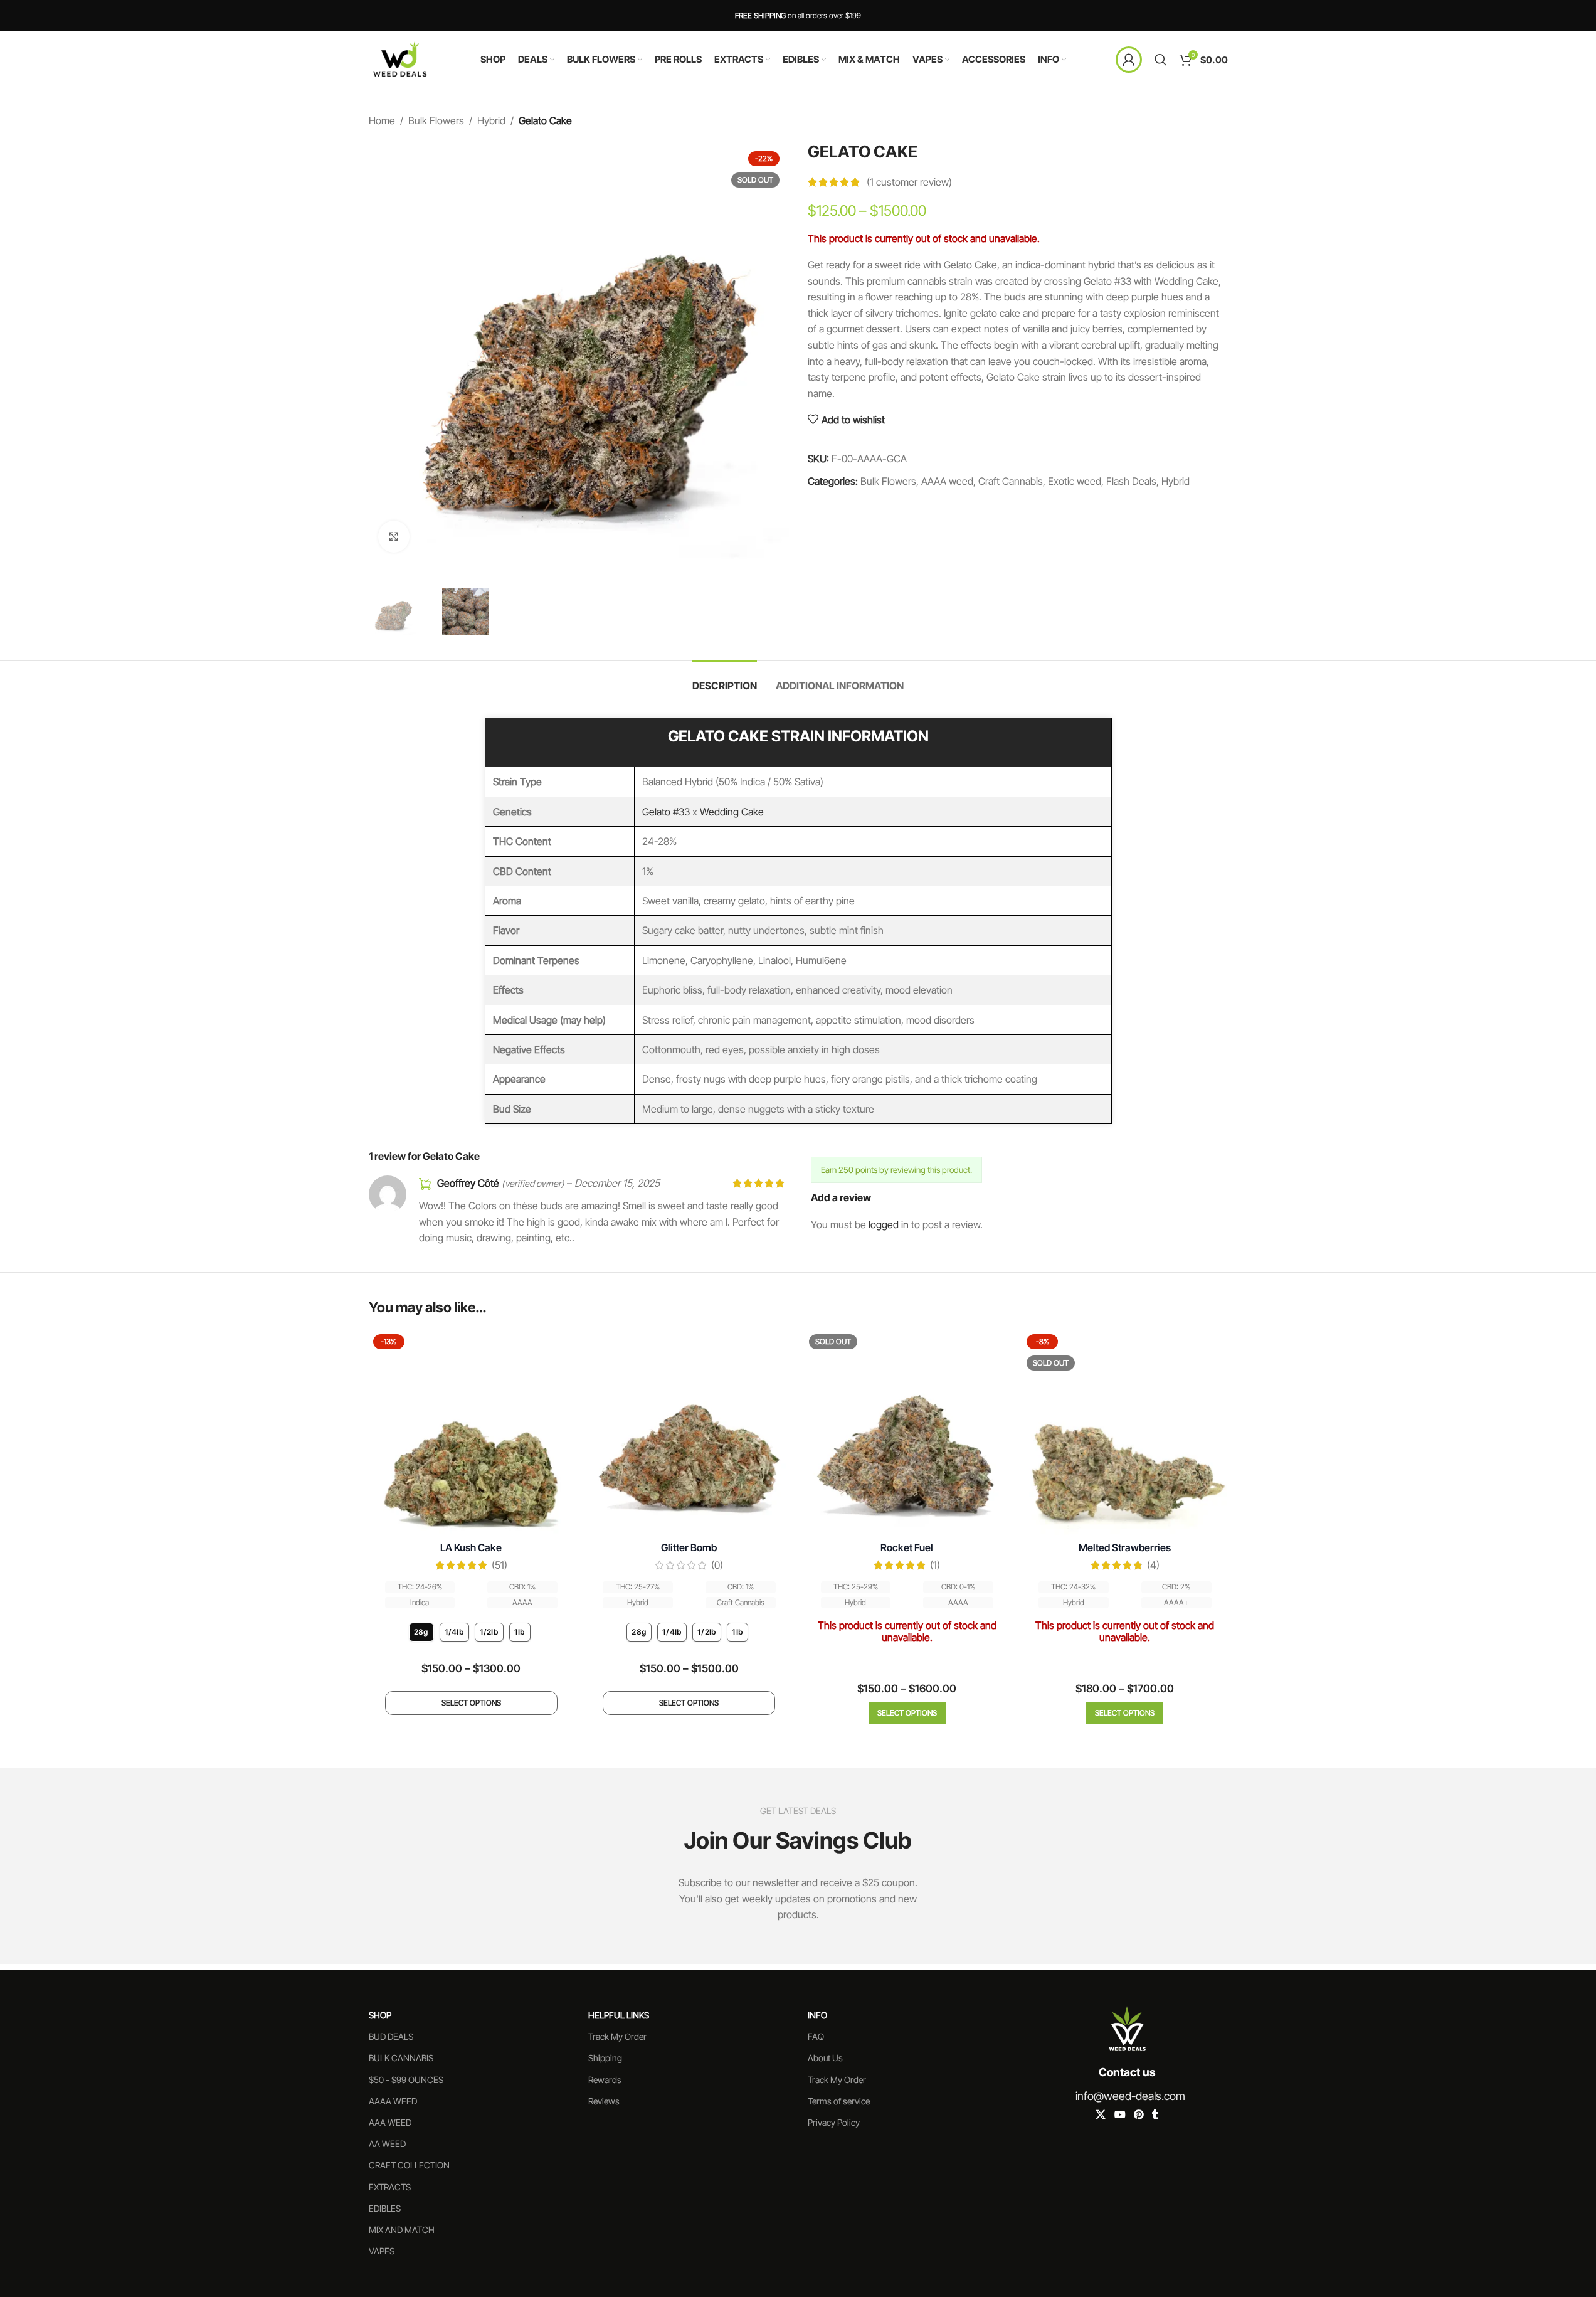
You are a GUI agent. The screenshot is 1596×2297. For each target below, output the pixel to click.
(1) (935, 1565)
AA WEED (387, 2144)
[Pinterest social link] (1139, 2114)
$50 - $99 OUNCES (406, 2079)
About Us (825, 2058)
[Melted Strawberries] (1125, 1433)
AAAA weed (947, 481)
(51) (499, 1565)
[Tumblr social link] (1155, 2114)
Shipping (605, 2058)
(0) (717, 1565)
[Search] (1161, 60)
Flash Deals (1131, 481)
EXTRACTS (390, 2186)
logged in (889, 1224)
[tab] (725, 680)
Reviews (604, 2101)
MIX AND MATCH (402, 2230)
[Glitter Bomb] (689, 1433)
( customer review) (909, 182)
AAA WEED (390, 2122)
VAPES (382, 2251)
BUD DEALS (391, 2036)
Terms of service (839, 2101)
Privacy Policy (834, 2122)
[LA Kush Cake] (472, 1433)
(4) (1153, 1565)
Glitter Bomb (689, 1547)
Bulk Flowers (436, 120)
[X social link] (1101, 2114)
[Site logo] (400, 58)
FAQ (816, 2036)
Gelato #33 (666, 812)
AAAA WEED (393, 2101)
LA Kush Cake (471, 1547)
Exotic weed (1075, 481)
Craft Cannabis (1011, 481)
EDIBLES (385, 2208)
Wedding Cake (732, 812)
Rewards (605, 2079)
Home (382, 120)
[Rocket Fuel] (907, 1433)
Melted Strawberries (1125, 1547)
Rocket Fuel (907, 1547)
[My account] (1129, 60)
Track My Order (617, 2036)
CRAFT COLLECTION (409, 2165)
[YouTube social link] (1120, 2114)
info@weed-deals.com (1130, 2095)
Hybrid (491, 120)
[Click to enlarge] (394, 536)
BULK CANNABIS (401, 2058)
